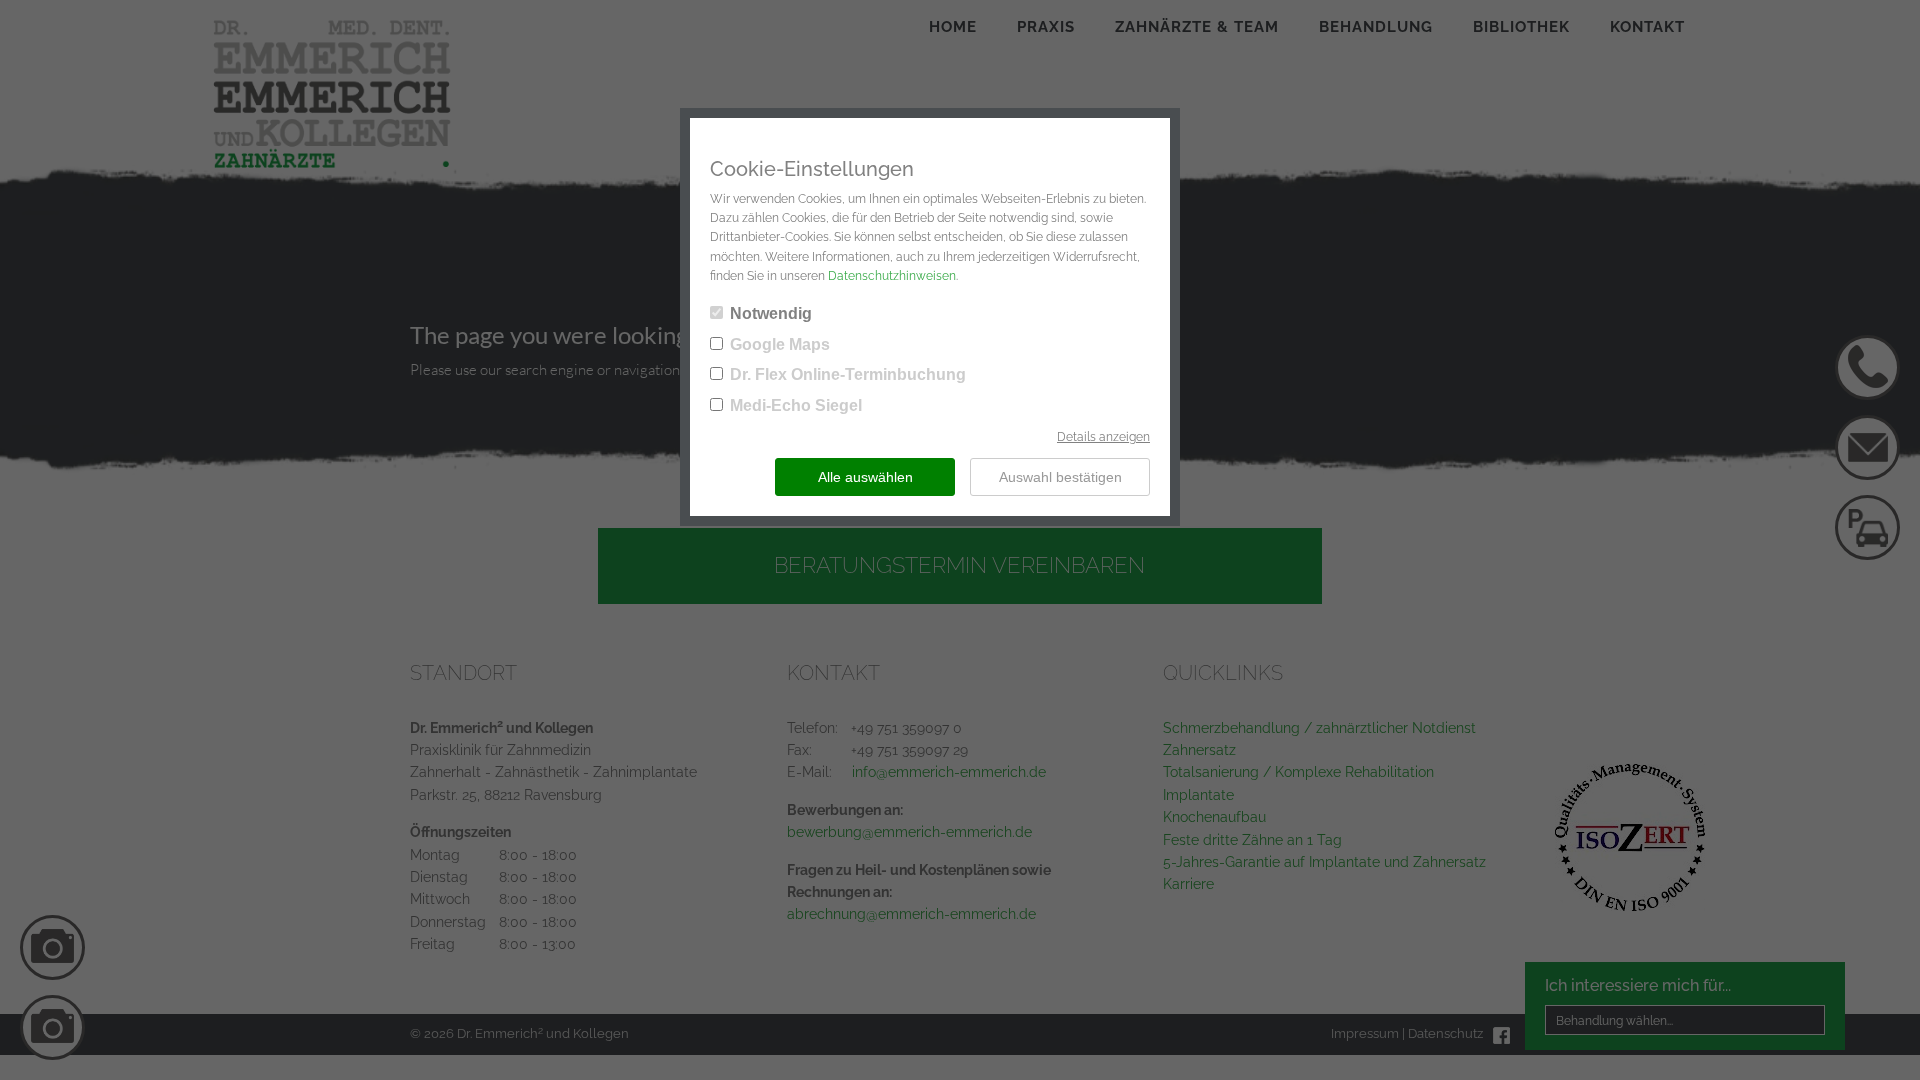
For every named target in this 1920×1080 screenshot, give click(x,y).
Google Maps (780, 344)
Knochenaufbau (1214, 817)
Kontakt (1647, 27)
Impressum (1365, 1033)
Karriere (1188, 884)
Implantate (1198, 795)
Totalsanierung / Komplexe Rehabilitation (1298, 772)
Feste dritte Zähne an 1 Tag (1252, 840)
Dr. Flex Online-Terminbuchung (848, 374)
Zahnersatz (1199, 750)
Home (953, 27)
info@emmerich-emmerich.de (949, 772)
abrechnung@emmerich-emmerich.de (911, 914)
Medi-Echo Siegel (796, 405)
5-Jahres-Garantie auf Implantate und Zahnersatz (1324, 862)
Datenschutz (1445, 1033)
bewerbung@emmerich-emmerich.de (909, 832)
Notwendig (771, 313)
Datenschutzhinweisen (892, 276)
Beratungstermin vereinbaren (959, 565)
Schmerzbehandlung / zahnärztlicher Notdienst (1319, 728)
